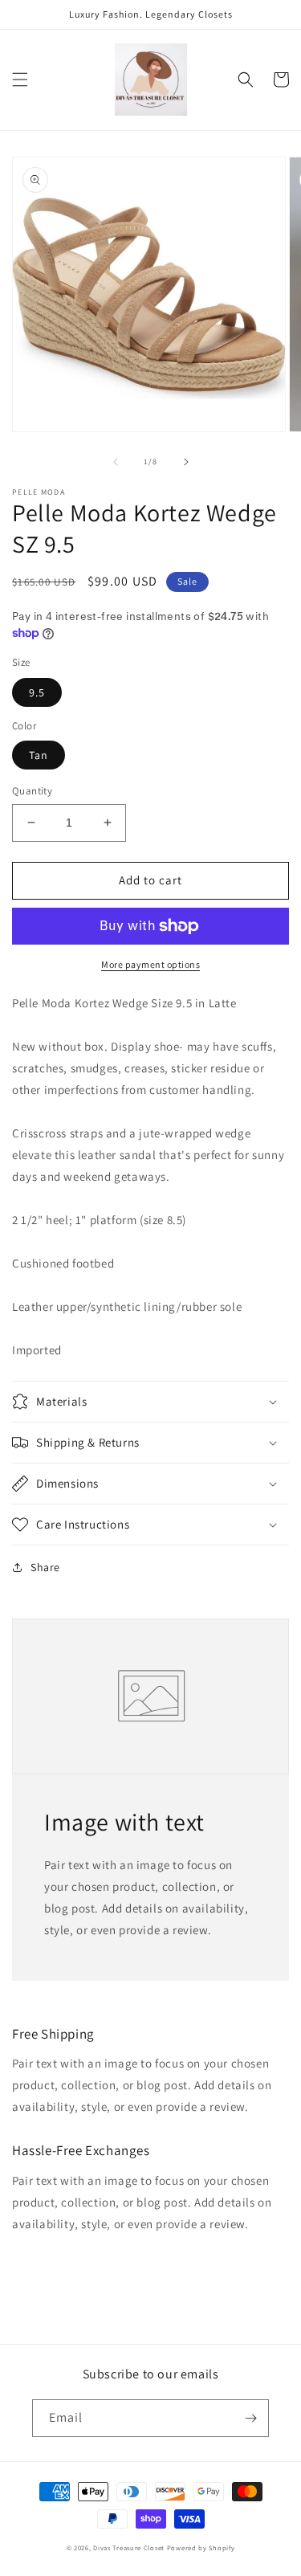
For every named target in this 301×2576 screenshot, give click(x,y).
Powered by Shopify (201, 2547)
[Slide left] (116, 462)
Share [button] (45, 1567)
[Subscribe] (250, 2418)
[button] (20, 80)
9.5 (37, 692)
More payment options (150, 964)
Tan (39, 755)
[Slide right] (186, 462)
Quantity (32, 791)
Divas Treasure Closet (129, 2547)
